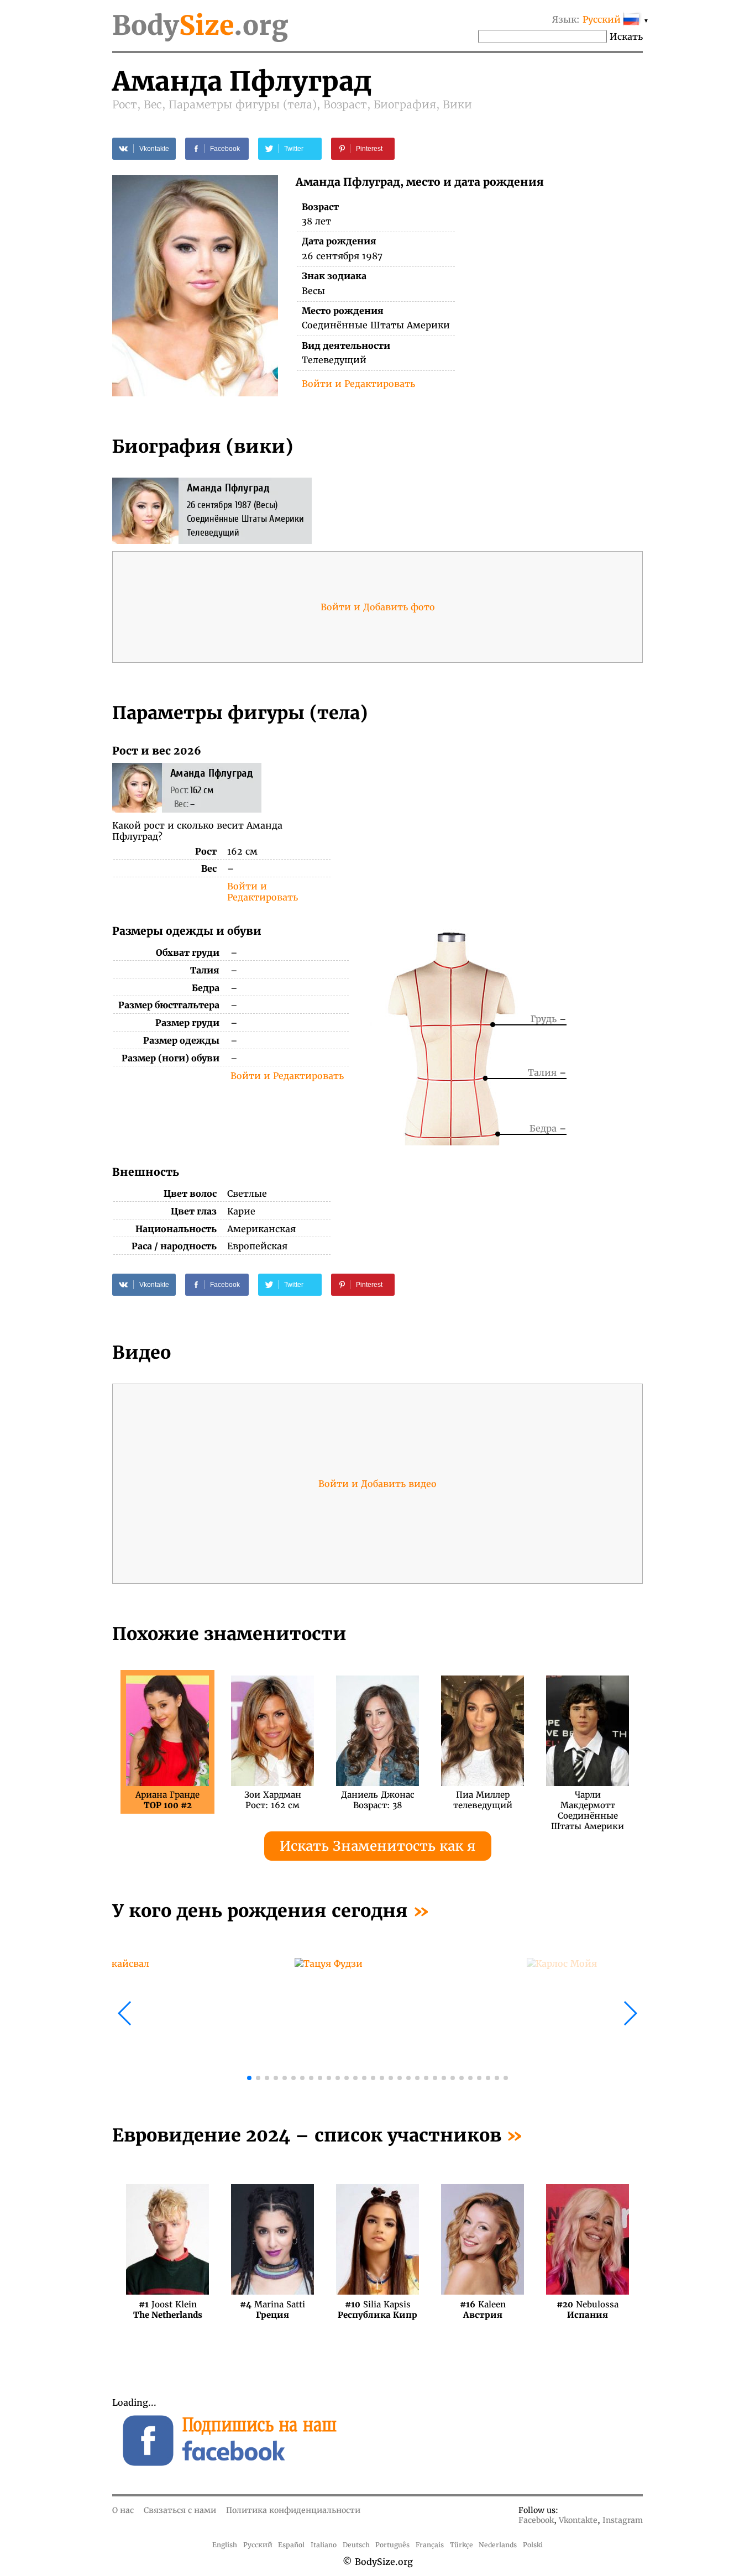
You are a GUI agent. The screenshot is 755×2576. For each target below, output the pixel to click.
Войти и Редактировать (358, 384)
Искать (626, 36)
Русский (258, 2545)
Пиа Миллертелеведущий (483, 1800)
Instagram (623, 2520)
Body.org (200, 25)
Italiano (324, 2545)
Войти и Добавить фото (378, 607)
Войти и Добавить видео (377, 1484)
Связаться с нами (180, 2510)
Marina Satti (272, 2309)
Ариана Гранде (167, 1800)
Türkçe (462, 2545)
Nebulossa (588, 2309)
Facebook (536, 2520)
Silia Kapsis (377, 2309)
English (225, 2545)
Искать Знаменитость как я (378, 1846)
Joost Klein (168, 2309)
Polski (533, 2545)
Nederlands (498, 2545)
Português (392, 2545)
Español (291, 2545)
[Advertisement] (511, 821)
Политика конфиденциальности (293, 2510)
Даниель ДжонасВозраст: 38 (378, 1800)
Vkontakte (578, 2520)
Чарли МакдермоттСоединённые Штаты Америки (588, 1800)
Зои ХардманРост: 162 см (273, 1800)
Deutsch (356, 2545)
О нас (123, 2510)
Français (430, 2545)
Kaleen (483, 2309)
